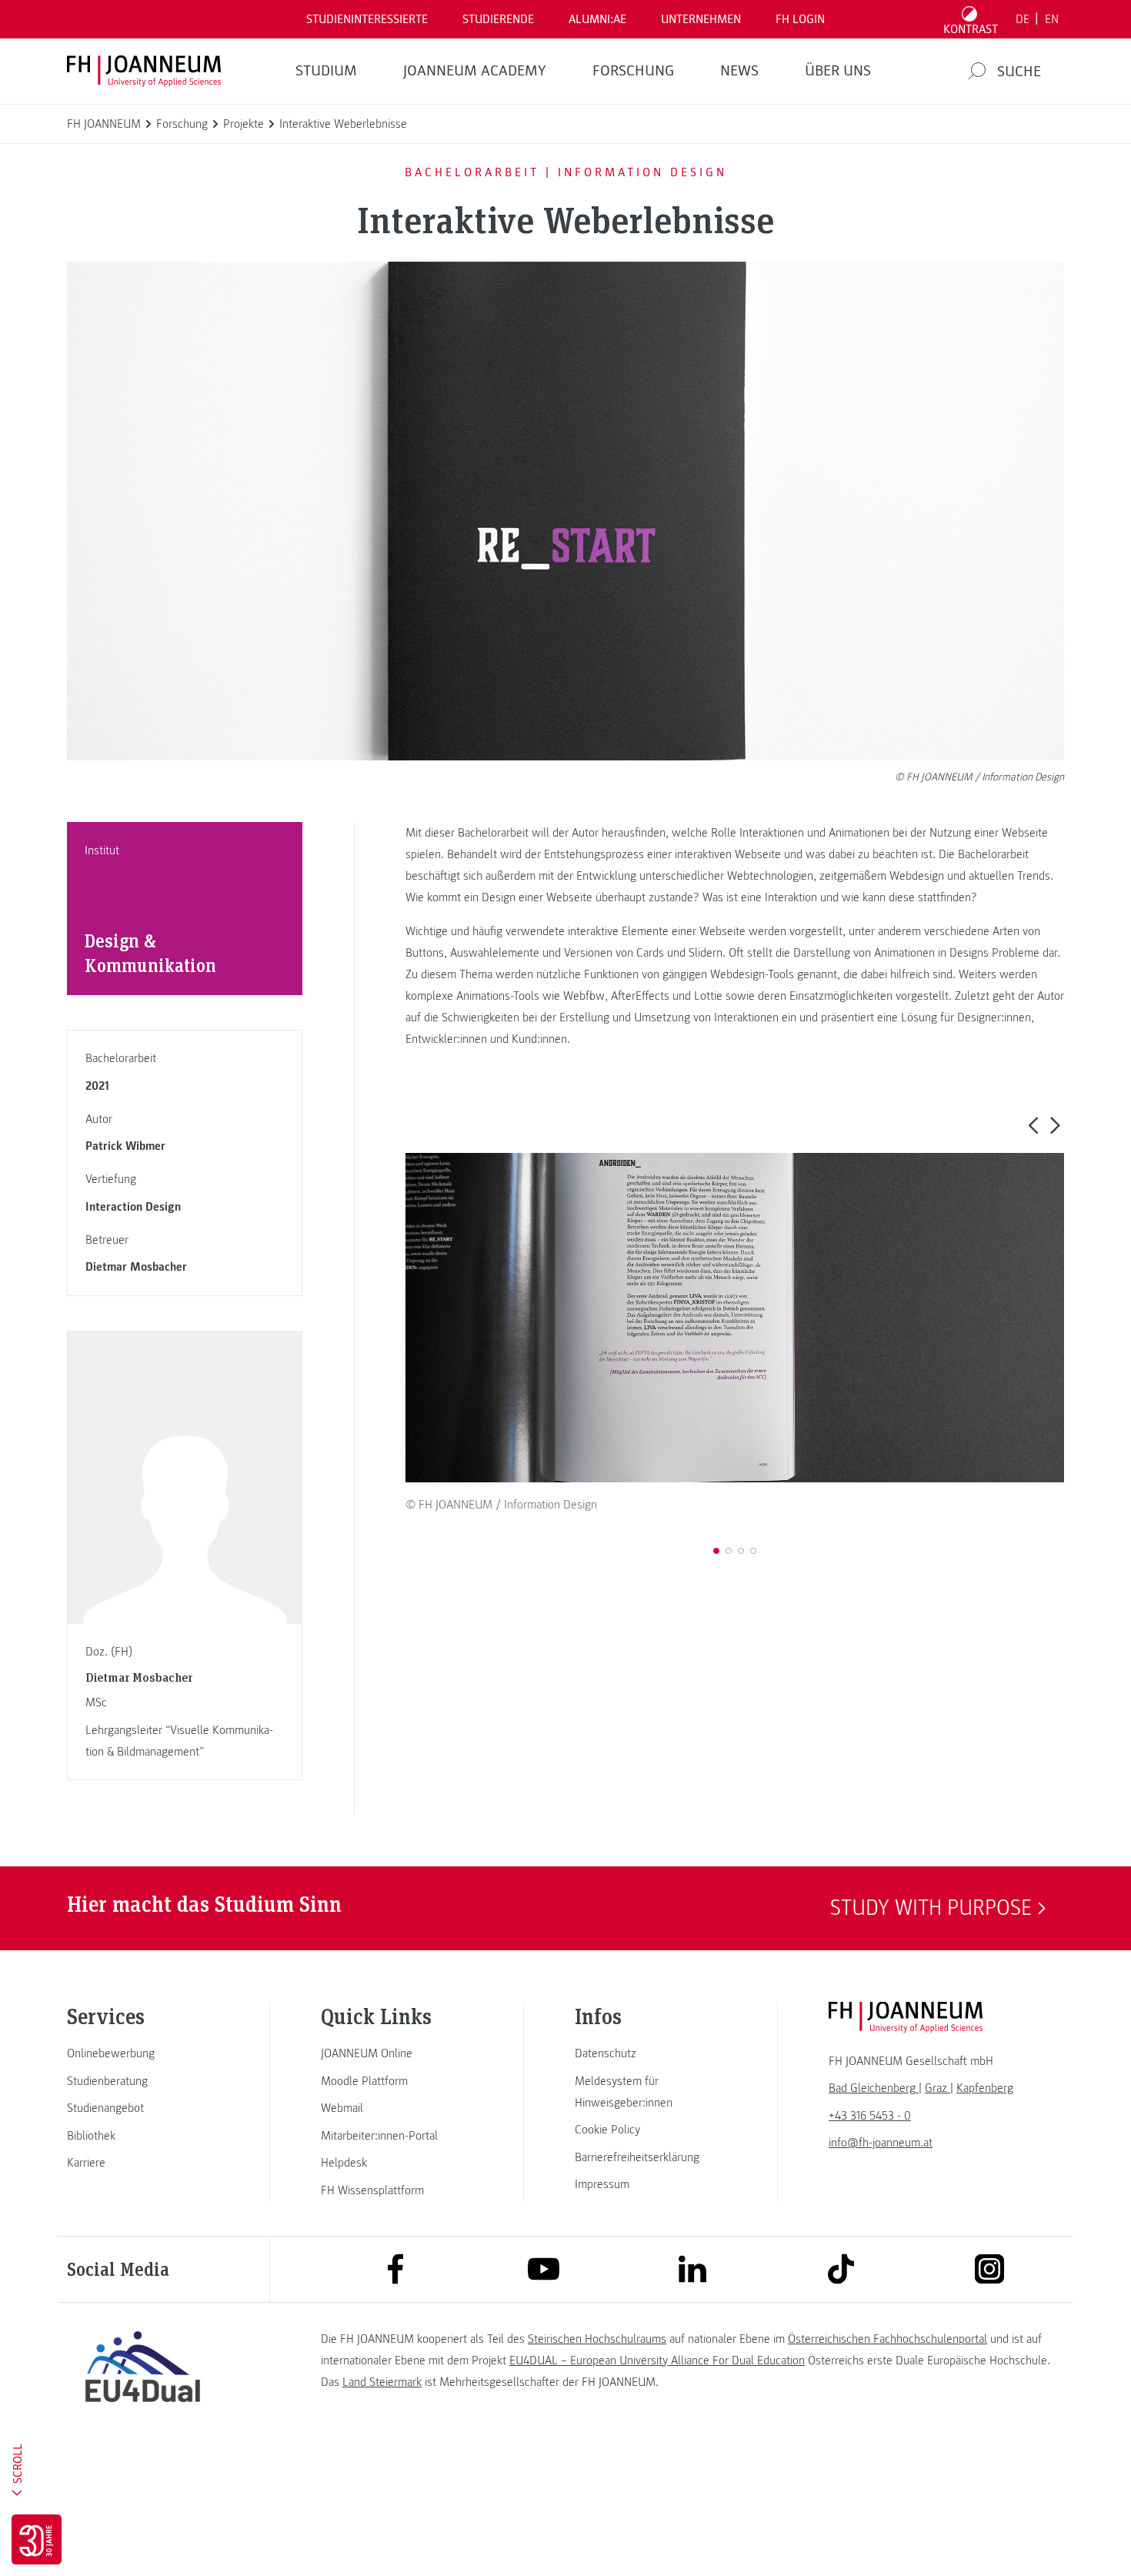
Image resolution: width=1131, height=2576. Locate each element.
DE (1023, 19)
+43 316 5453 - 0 (870, 2116)
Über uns (838, 71)
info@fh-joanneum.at (881, 2143)
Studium (326, 71)
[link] (142, 2053)
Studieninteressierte (367, 19)
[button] (1033, 1124)
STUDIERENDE (498, 19)
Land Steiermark (382, 2382)
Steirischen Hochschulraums (597, 2339)
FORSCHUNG (633, 71)
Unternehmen (701, 19)
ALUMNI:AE (597, 19)
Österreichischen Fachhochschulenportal (887, 2339)
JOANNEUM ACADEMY (475, 71)
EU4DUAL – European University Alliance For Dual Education (657, 2360)
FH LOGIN (800, 19)
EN (1052, 19)
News (739, 71)
